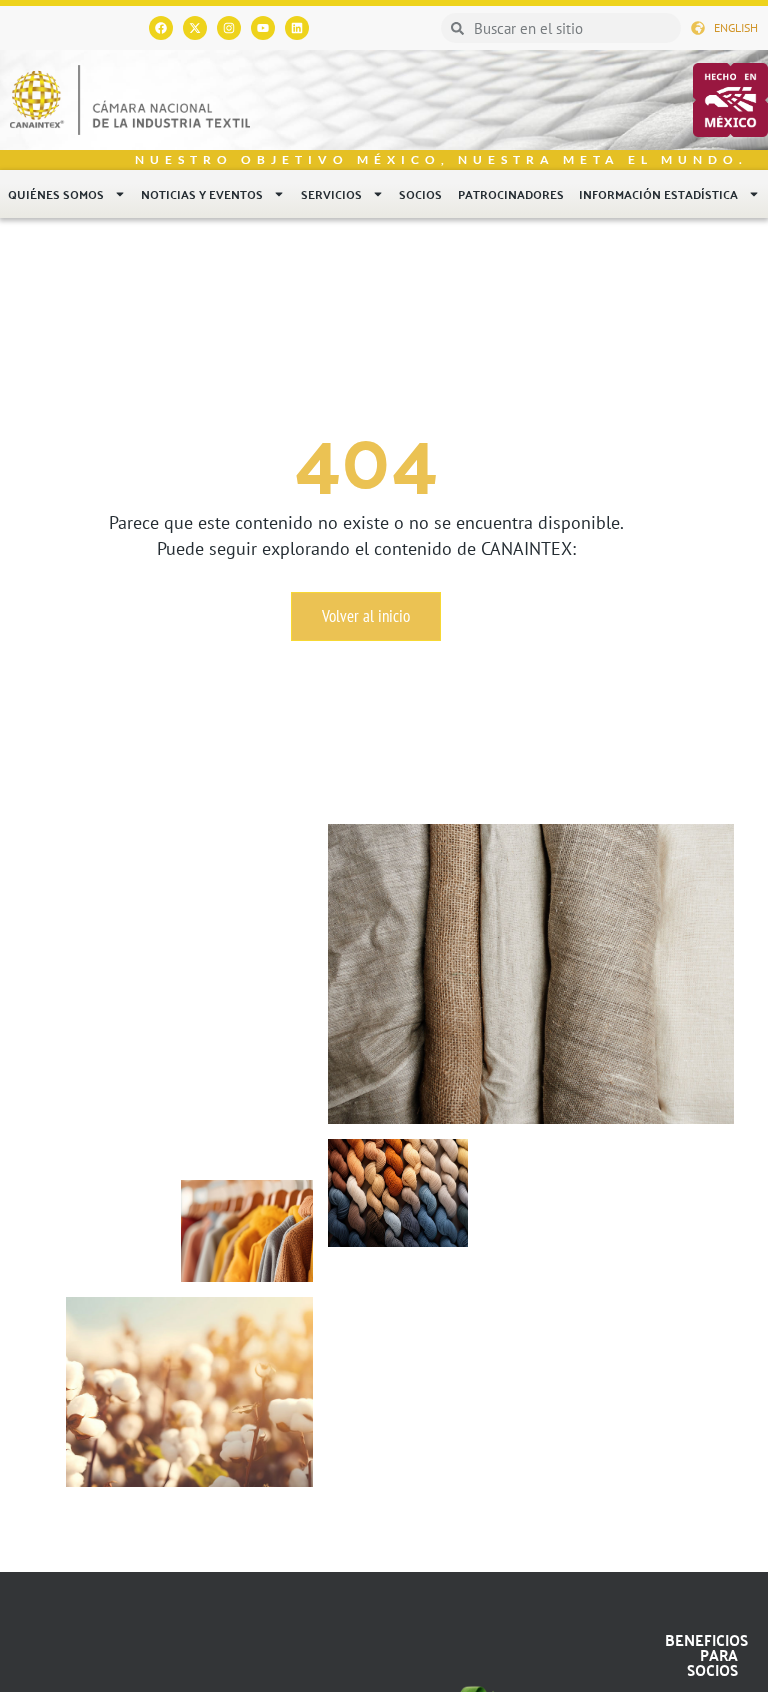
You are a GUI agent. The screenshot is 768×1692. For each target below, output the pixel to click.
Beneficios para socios (706, 1654)
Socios (420, 194)
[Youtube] (263, 28)
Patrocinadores (511, 194)
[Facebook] (161, 28)
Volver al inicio (366, 616)
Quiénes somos (56, 194)
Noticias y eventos (202, 194)
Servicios (331, 194)
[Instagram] (229, 28)
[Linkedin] (297, 28)
